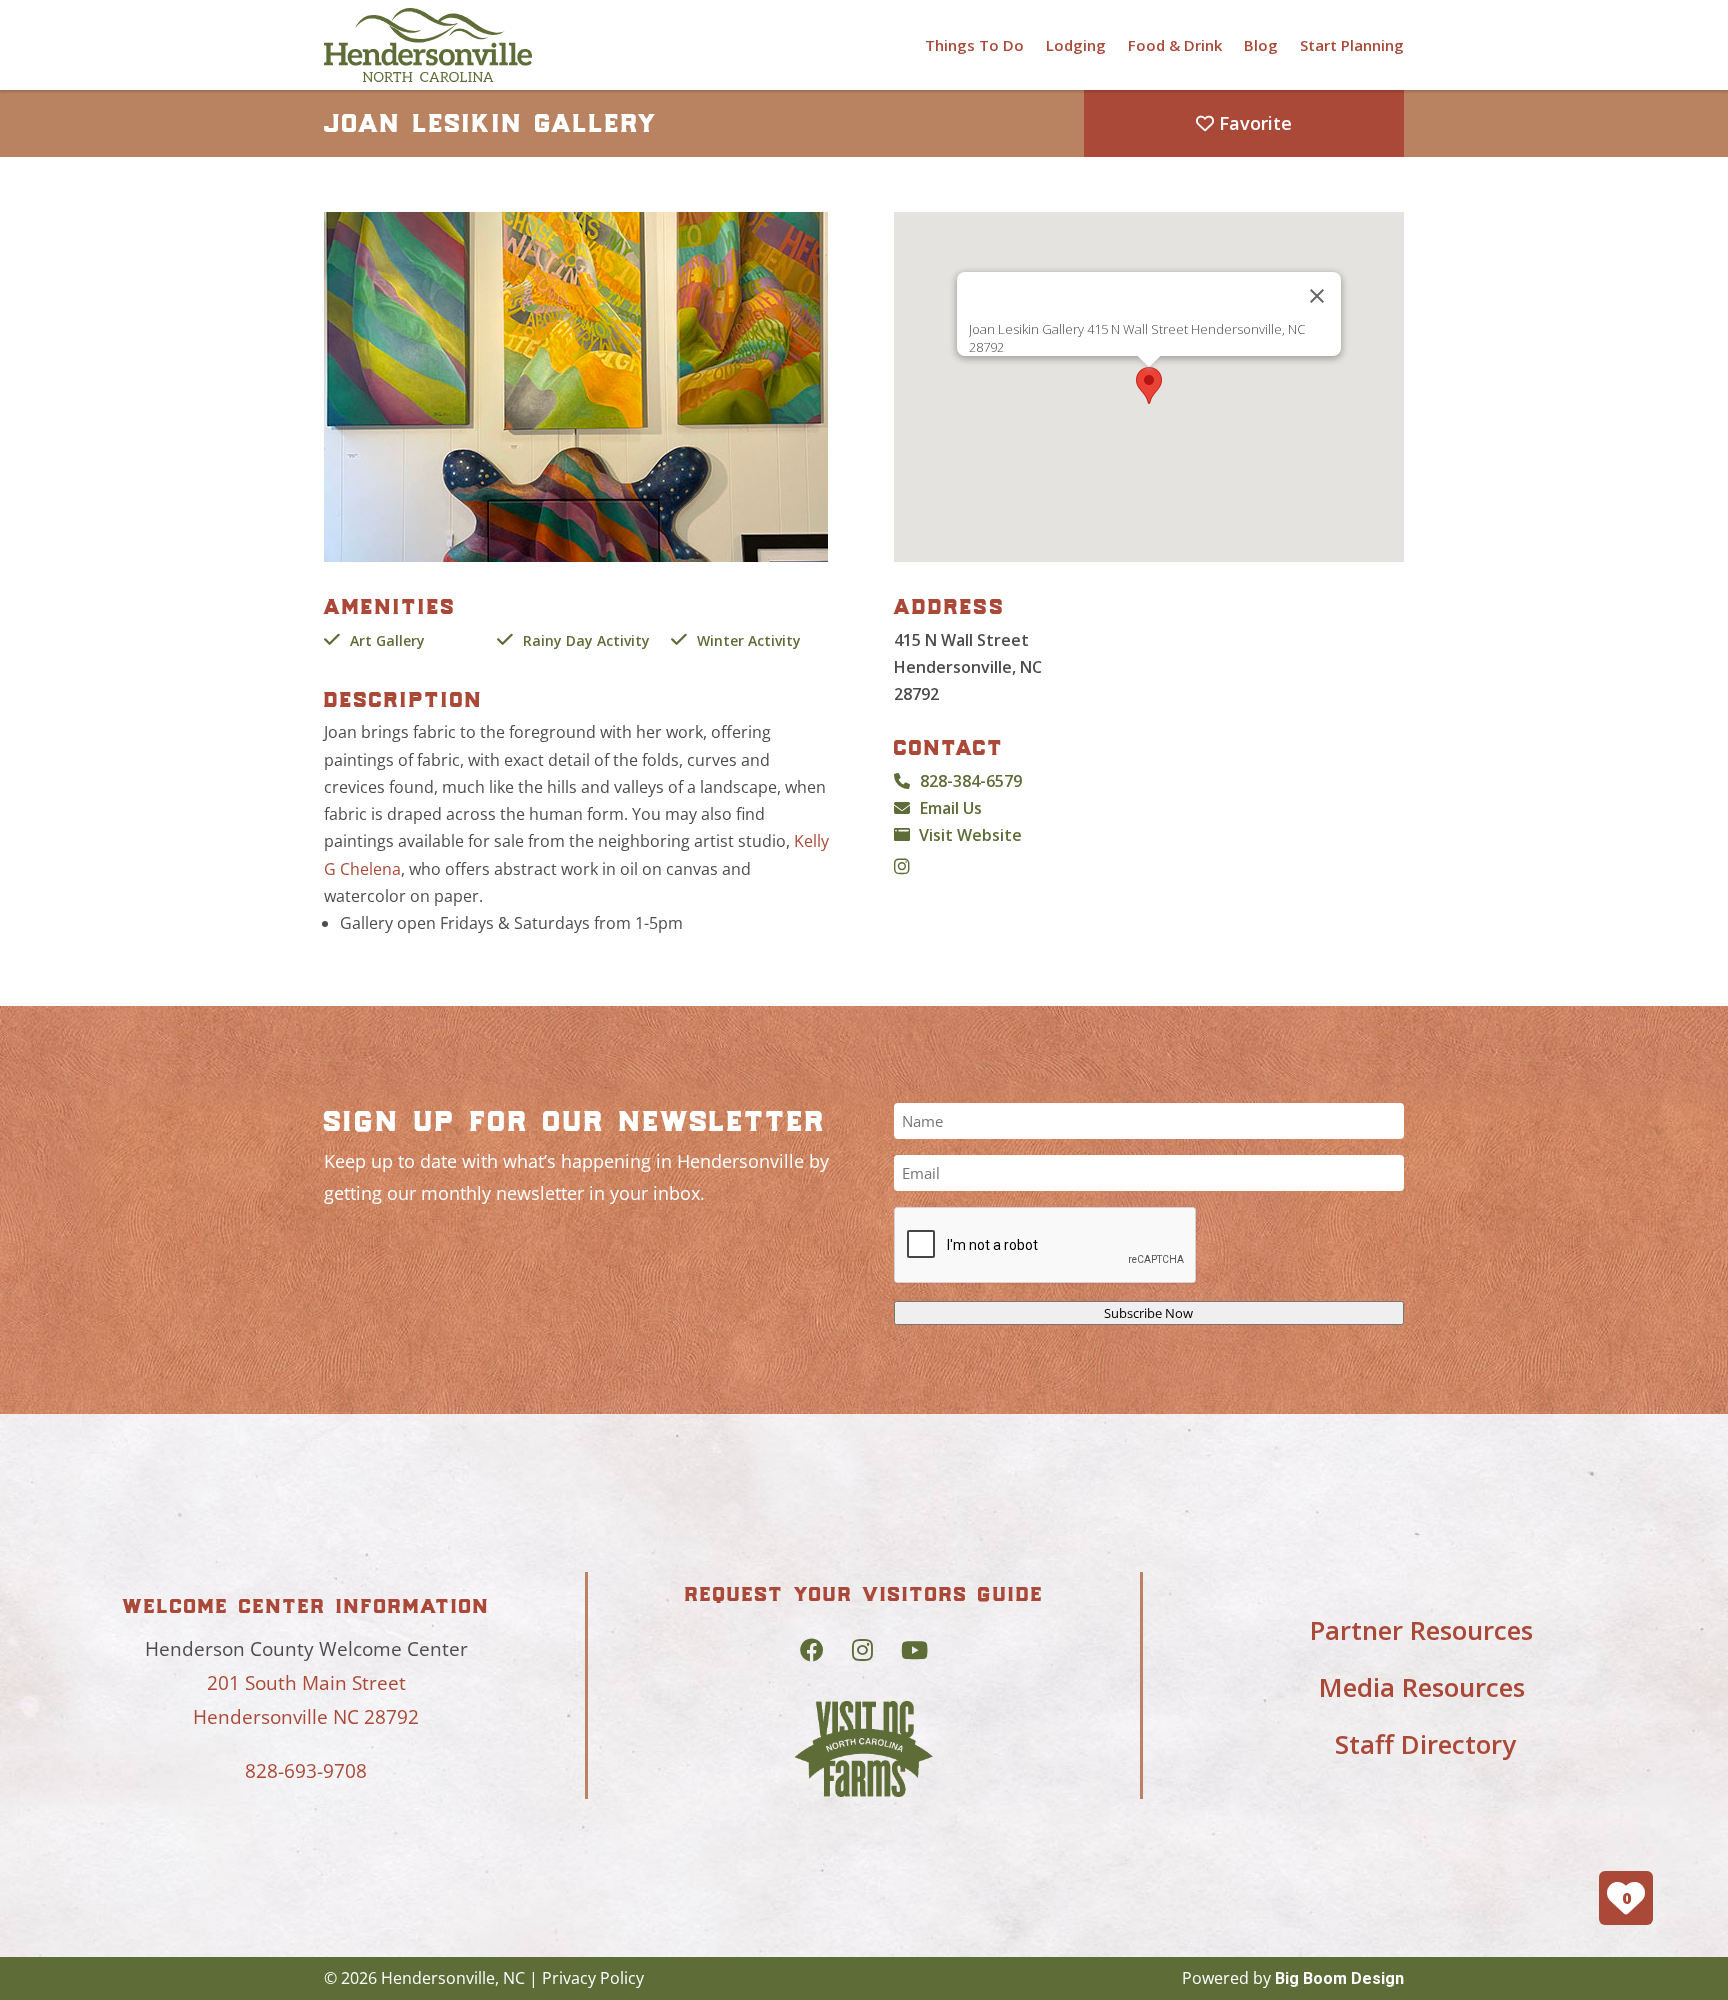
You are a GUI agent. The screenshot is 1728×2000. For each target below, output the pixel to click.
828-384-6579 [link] (971, 781)
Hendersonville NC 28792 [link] (306, 1717)
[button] (1149, 385)
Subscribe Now (1148, 1313)
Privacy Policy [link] (593, 1978)
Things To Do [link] (974, 45)
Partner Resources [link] (1421, 1630)
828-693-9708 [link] (306, 1771)
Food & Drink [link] (1175, 45)
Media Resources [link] (1422, 1687)
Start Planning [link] (1352, 45)
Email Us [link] (951, 808)
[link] (428, 45)
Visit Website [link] (970, 835)
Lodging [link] (1076, 45)
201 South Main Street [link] (306, 1683)
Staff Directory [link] (1425, 1744)
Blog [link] (1261, 45)
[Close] (1317, 296)
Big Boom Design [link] (1339, 1978)
